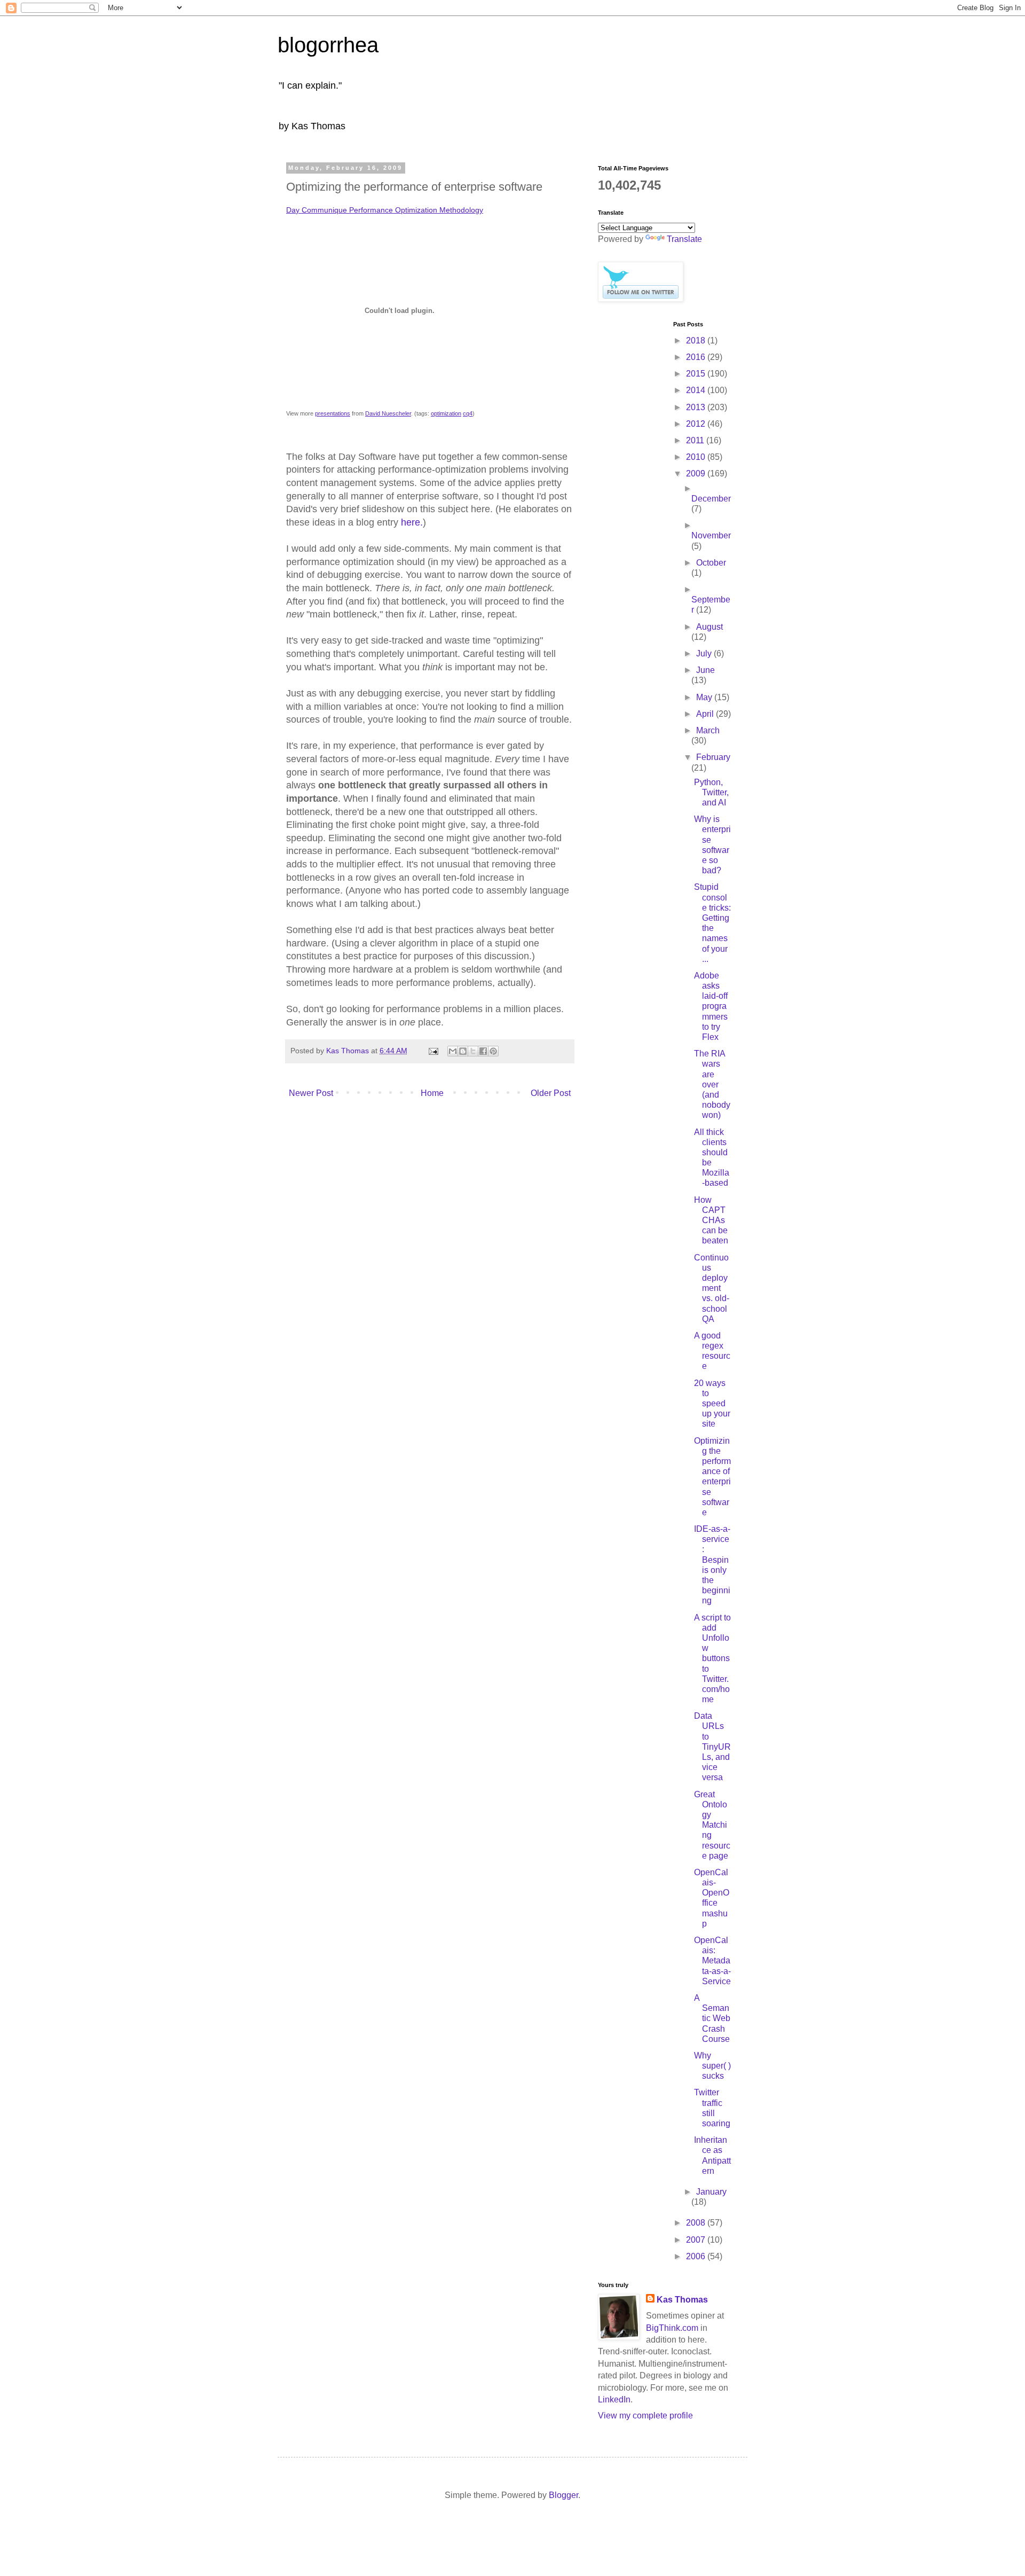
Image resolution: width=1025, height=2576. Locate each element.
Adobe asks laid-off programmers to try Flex (711, 1006)
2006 (697, 2256)
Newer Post (311, 1093)
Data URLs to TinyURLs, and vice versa (712, 1747)
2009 (697, 473)
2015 (697, 374)
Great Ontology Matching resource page (712, 1825)
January (711, 2192)
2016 (697, 357)
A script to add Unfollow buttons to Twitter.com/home (712, 1659)
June (705, 670)
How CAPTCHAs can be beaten (711, 1220)
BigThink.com (672, 2328)
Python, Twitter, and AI (711, 792)
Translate (684, 239)
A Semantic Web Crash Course (712, 2018)
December (711, 499)
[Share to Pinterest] (493, 1051)
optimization (446, 413)
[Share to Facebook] (483, 1051)
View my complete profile (645, 2416)
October (711, 563)
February (713, 757)
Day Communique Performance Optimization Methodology (385, 210)
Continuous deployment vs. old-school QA (712, 1288)
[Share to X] (473, 1051)
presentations (333, 413)
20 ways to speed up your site (712, 1404)
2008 (697, 2223)
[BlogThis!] (463, 1051)
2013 (697, 407)
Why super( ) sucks (712, 2066)
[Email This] (453, 1051)
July (705, 653)
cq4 (468, 413)
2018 (697, 340)
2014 (697, 390)
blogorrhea (328, 45)
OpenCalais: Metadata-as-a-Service (712, 1961)
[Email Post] (433, 1051)
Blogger (563, 2495)
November (711, 535)
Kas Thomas (682, 2300)
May (705, 697)
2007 (697, 2240)
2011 (696, 440)
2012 (697, 424)
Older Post (551, 1093)
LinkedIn (614, 2399)
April (706, 714)
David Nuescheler (388, 413)
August (709, 627)
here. (412, 522)
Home (432, 1093)
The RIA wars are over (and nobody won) (712, 1084)
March (708, 730)
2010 (697, 457)
